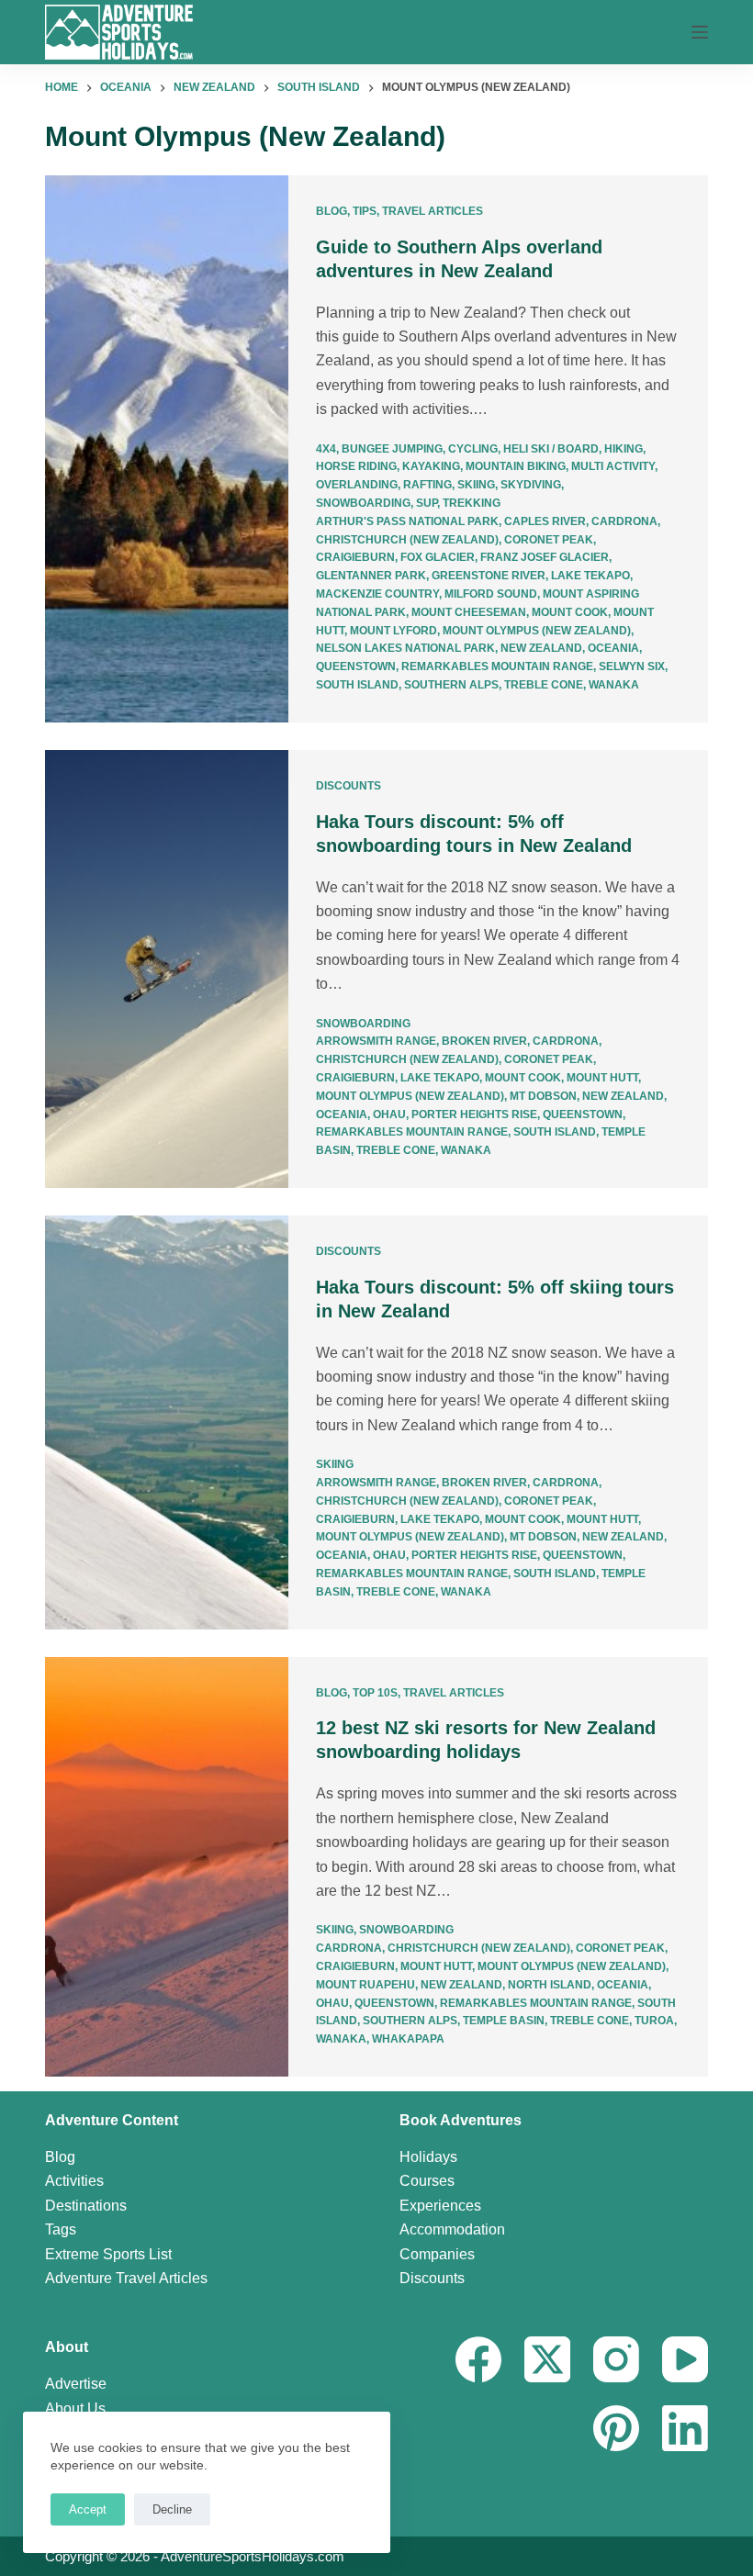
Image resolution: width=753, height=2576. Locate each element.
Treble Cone (544, 685)
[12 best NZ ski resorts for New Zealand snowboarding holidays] (167, 1867)
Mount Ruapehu (365, 1985)
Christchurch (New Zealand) (407, 540)
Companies (437, 2254)
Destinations (86, 2206)
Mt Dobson (543, 1096)
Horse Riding (356, 466)
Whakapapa (408, 2039)
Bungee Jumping (392, 449)
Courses (427, 2181)
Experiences (440, 2206)
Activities (74, 2181)
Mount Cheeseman (469, 612)
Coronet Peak (549, 540)
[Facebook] (478, 2359)
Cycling (473, 449)
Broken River (484, 1041)
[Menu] (700, 32)
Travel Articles (433, 211)
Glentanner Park (371, 576)
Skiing (476, 485)
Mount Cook (570, 612)
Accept (88, 2509)
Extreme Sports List (108, 2254)
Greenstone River (489, 576)
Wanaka (614, 685)
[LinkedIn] (685, 2428)
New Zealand (541, 648)
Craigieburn (355, 557)
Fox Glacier (438, 557)
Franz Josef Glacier (545, 557)
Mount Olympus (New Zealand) (537, 631)
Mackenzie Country (377, 594)
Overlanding (357, 485)
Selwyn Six (632, 666)
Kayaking (431, 466)
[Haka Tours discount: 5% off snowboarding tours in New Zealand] (167, 969)
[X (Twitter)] (547, 2359)
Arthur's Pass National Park (407, 521)
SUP (427, 503)
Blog (332, 211)
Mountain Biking (516, 466)
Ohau (389, 1114)
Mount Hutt (602, 1078)
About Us (75, 2408)
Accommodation (452, 2229)
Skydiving (531, 485)
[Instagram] (616, 2359)
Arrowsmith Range (376, 1041)
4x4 (326, 449)
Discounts (348, 786)
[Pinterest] (616, 2428)
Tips (365, 211)
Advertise (76, 2384)
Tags (61, 2229)
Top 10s (375, 1693)
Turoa (654, 2021)
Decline (172, 2509)
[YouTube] (685, 2359)
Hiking (624, 449)
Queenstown (356, 666)
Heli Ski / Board (551, 449)
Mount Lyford (393, 631)
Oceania (613, 648)
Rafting (427, 485)
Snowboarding (363, 503)
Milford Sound (491, 594)
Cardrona (624, 521)
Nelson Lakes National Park (405, 648)
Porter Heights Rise (474, 1114)
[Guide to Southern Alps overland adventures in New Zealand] (167, 449)
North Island (550, 1985)
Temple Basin (504, 2021)
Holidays (428, 2157)
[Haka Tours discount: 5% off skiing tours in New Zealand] (167, 1422)
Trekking (472, 503)
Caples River (545, 521)
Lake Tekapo (590, 576)
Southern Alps (451, 685)
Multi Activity (613, 466)
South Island (357, 685)
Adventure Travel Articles (126, 2278)
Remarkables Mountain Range (497, 666)
